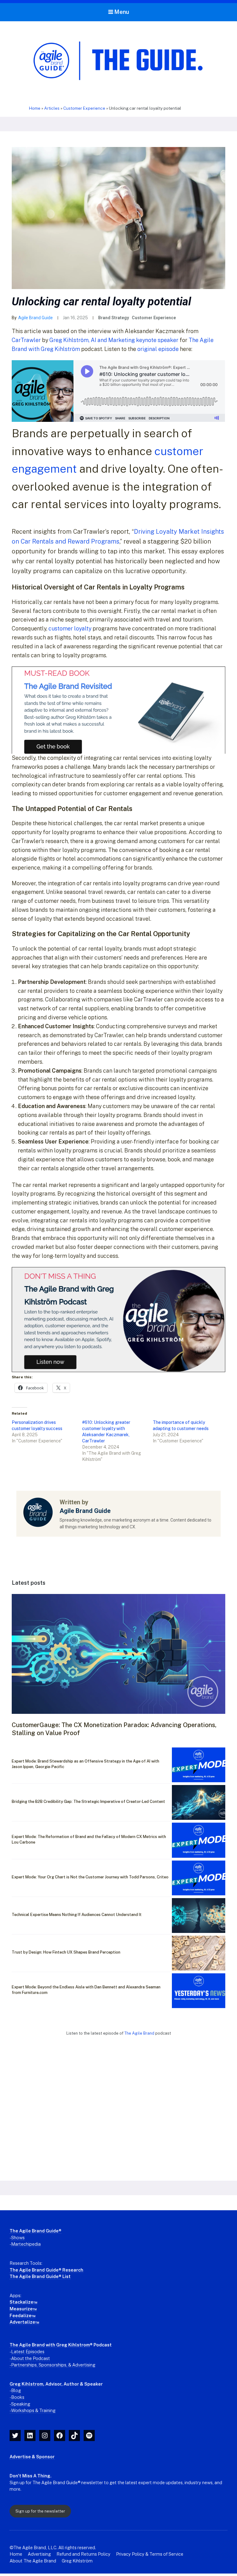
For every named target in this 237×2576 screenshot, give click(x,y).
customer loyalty (70, 628)
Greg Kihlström (77, 2561)
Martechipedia (26, 2244)
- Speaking (20, 2404)
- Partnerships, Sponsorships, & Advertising (52, 2365)
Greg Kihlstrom (26, 2384)
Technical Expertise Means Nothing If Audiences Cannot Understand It (77, 1915)
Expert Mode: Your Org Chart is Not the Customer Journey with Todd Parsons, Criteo (90, 1877)
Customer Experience (84, 108)
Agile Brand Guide (35, 318)
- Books (17, 2397)
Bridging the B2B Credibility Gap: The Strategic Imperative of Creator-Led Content (88, 1802)
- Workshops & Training (33, 2410)
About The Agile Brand (33, 2561)
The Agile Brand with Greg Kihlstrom (50, 2345)
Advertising (39, 2554)
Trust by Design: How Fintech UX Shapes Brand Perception (66, 1952)
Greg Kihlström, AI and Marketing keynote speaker (114, 340)
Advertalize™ (24, 2322)
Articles (52, 108)
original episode (158, 349)
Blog (16, 2390)
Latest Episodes (28, 2352)
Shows (18, 2238)
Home (35, 108)
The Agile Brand (140, 2033)
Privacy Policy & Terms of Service (150, 2554)
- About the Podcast (30, 2358)
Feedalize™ (23, 2315)
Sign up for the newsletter (40, 2511)
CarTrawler (26, 340)
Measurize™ (23, 2309)
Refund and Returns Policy (83, 2554)
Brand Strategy (114, 318)
